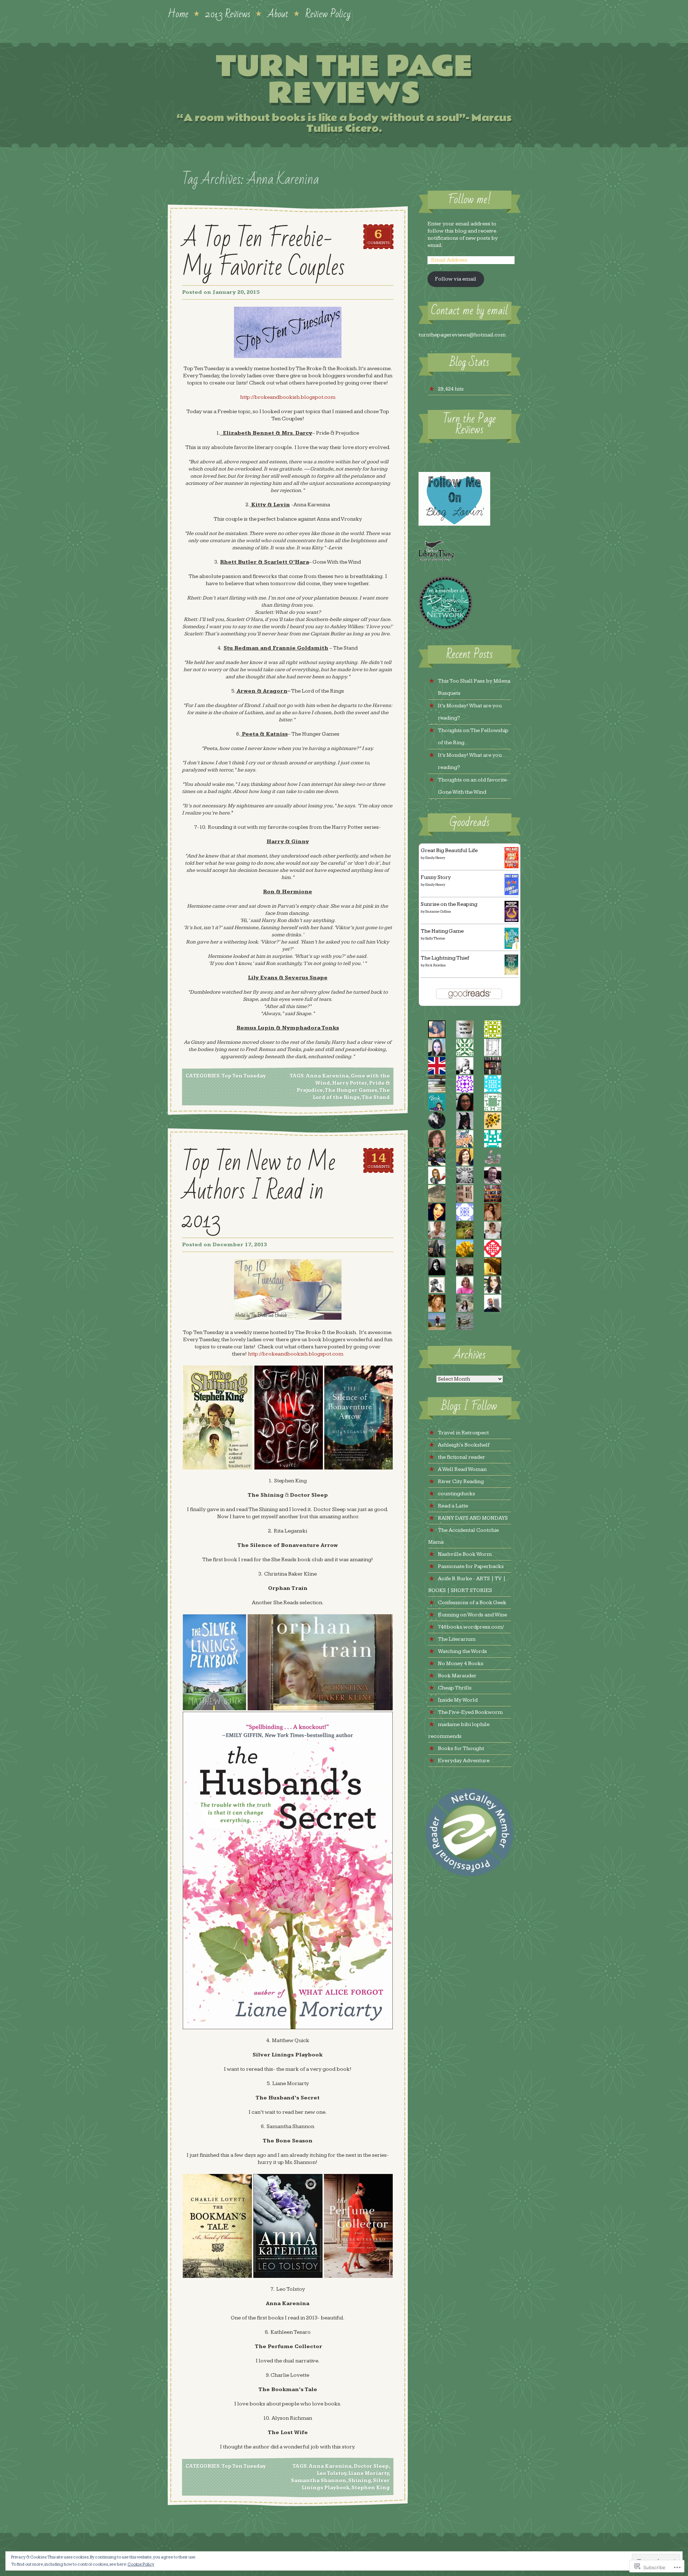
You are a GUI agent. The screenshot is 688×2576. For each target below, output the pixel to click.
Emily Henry (435, 858)
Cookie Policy (141, 2564)
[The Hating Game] (512, 947)
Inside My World (458, 1700)
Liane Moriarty (369, 2474)
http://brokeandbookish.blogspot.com (288, 397)
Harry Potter (350, 1083)
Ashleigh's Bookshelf (464, 1445)
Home (178, 13)
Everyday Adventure (464, 1761)
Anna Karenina (327, 1076)
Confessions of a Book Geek (472, 1603)
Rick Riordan (436, 965)
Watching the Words (462, 1651)
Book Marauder (457, 1676)
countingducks (457, 1494)
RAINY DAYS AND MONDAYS (473, 1518)
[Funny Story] (512, 893)
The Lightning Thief (445, 958)
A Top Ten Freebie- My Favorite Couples (263, 253)
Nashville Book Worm (465, 1554)
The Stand (376, 1098)
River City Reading (461, 1481)
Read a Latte (453, 1506)
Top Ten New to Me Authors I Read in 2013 (259, 1191)
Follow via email (456, 279)
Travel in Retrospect (463, 1433)
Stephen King (371, 2488)
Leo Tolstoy (331, 2474)
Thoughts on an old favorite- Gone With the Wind (473, 786)
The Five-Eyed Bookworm (470, 1712)
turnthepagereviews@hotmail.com (462, 335)
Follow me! (469, 200)
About (278, 13)
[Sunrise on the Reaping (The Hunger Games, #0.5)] (512, 920)
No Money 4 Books (461, 1664)
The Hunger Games (351, 1090)
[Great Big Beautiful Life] (512, 867)
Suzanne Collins (438, 912)
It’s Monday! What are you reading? (470, 712)
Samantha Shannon (319, 2481)
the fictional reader (462, 1457)
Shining (360, 2481)
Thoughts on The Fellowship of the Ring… (473, 737)
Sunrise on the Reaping (449, 904)
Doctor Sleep (371, 2466)
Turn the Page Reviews (344, 80)
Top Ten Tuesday (244, 1076)
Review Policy (328, 13)
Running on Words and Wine (472, 1615)
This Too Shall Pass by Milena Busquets (474, 687)
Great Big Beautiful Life (449, 850)
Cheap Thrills (455, 1688)
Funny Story (436, 877)
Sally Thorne (435, 938)
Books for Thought (461, 1748)
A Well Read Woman (462, 1469)
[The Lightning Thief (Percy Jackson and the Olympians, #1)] (512, 973)
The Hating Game (442, 931)
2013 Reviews (228, 13)
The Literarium (457, 1639)
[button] (218, 1418)
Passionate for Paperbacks (471, 1566)
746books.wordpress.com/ (471, 1627)
